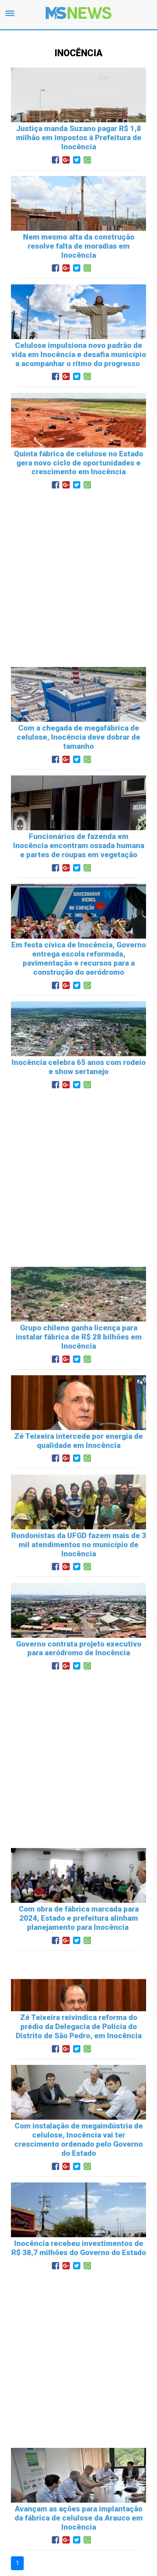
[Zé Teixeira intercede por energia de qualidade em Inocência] (78, 1423)
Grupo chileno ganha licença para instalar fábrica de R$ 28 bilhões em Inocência (79, 1337)
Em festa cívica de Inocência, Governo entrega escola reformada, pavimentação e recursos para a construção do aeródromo (79, 959)
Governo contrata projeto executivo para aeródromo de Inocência (79, 1649)
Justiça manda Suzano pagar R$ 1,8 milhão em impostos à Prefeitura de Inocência (79, 138)
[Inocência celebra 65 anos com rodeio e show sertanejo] (78, 1049)
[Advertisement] (78, 576)
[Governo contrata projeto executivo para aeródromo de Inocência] (78, 1630)
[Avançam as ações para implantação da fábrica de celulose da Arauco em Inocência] (78, 2495)
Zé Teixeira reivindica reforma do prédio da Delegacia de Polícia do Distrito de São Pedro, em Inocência (79, 2027)
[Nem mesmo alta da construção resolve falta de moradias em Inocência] (78, 224)
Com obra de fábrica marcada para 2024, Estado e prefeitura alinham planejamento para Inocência (79, 1918)
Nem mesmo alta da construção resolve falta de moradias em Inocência (79, 246)
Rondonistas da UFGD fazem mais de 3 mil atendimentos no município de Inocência (79, 1545)
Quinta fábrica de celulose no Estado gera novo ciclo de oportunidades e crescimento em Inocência (78, 463)
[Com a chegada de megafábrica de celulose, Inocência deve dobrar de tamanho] (78, 715)
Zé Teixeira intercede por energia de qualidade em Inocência (78, 1441)
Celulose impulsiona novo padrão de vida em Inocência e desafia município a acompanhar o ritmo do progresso (79, 354)
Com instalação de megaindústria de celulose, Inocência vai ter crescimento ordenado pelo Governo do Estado (78, 2140)
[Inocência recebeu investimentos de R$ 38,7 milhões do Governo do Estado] (78, 2230)
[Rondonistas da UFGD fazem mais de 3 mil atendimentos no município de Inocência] (78, 1522)
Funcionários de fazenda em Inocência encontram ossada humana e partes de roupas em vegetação (79, 846)
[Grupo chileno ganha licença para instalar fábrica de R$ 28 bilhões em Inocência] (78, 1314)
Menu (12, 16)
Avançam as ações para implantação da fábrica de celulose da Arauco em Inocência (79, 2518)
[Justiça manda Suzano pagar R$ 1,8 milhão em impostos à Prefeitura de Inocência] (78, 115)
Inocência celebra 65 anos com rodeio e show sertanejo (79, 1067)
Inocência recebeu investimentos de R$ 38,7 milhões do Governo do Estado (79, 2248)
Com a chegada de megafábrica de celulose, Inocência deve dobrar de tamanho (78, 737)
